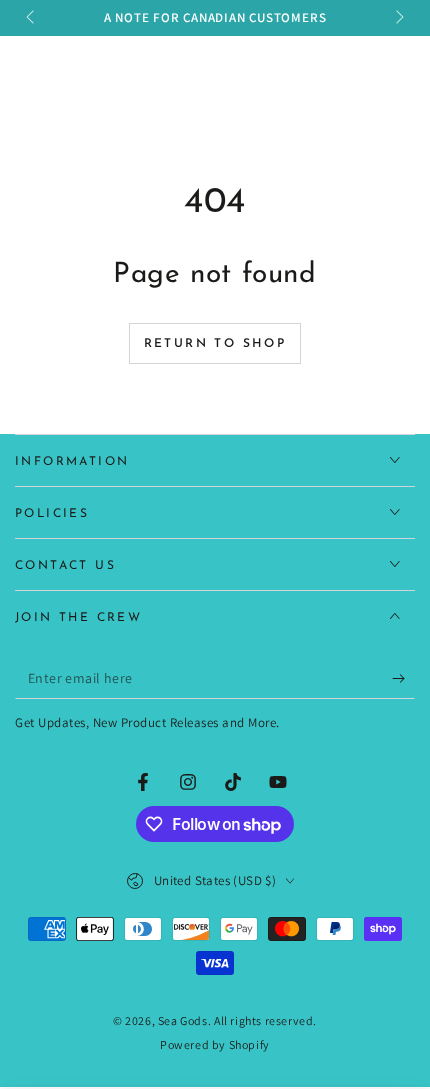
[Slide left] (32, 18)
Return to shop (215, 344)
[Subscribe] (403, 679)
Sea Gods (183, 1020)
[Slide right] (398, 18)
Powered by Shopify (215, 1044)
